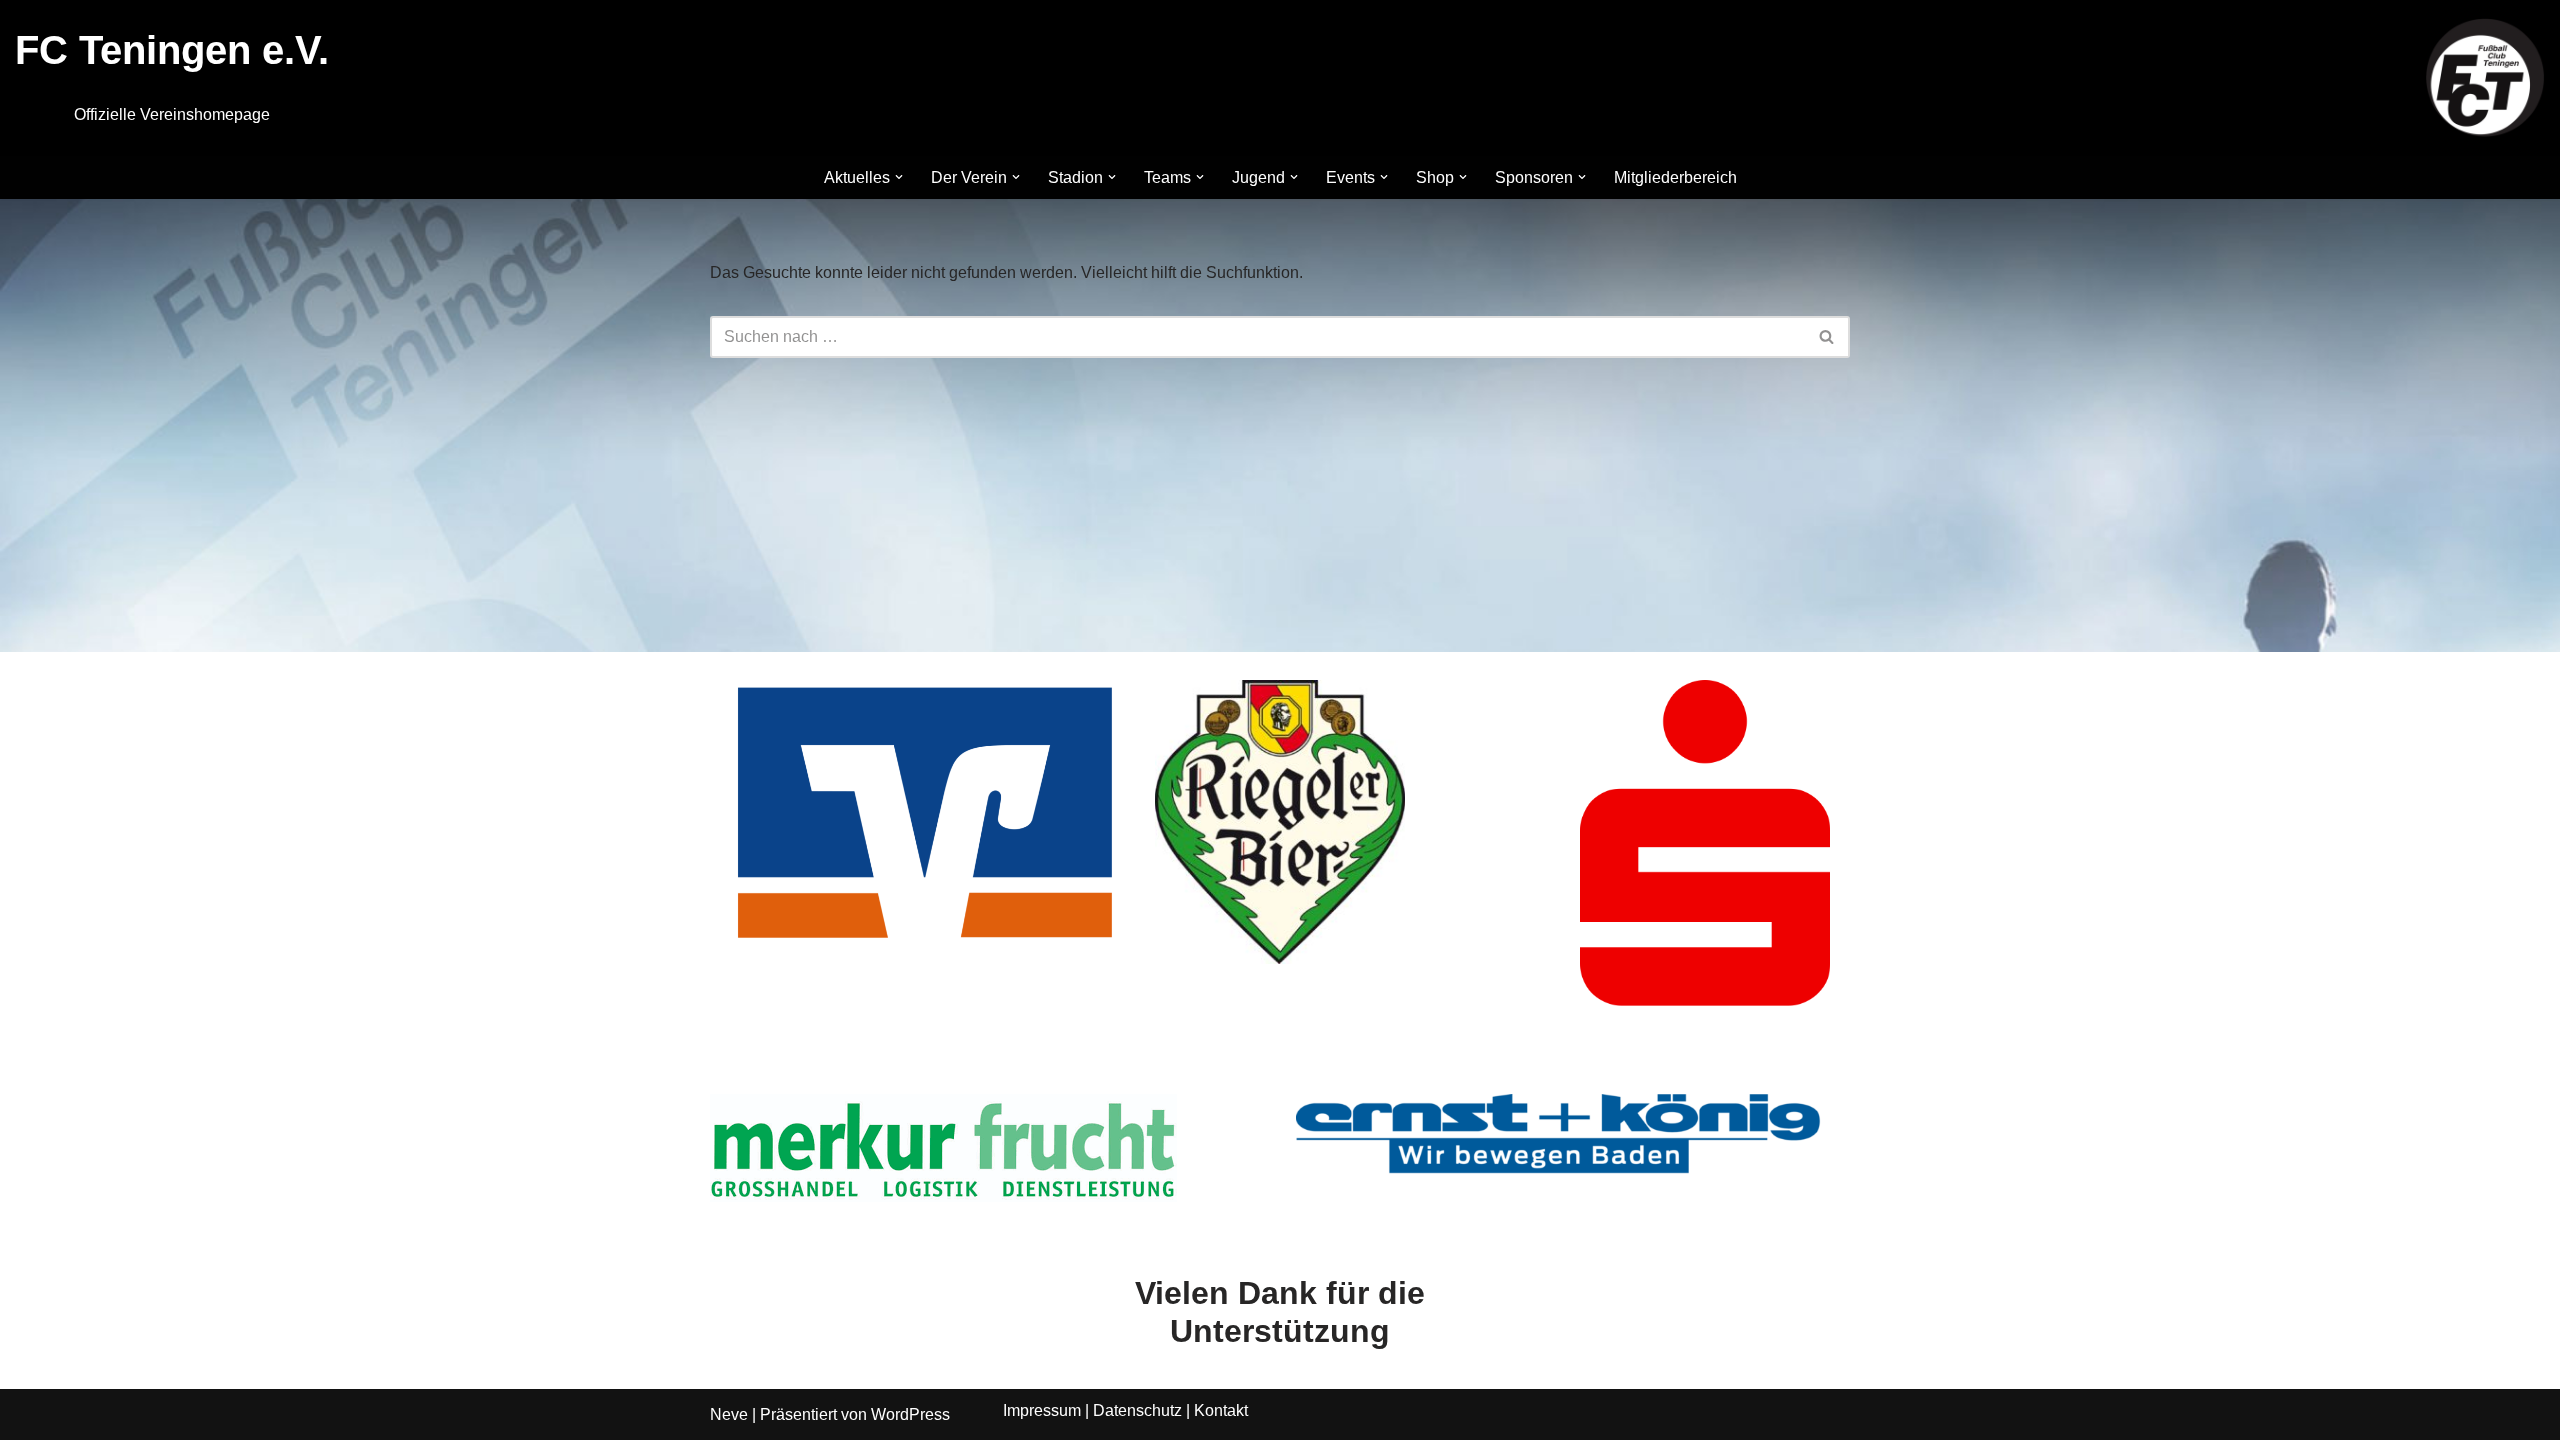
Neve (729, 1414)
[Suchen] (1827, 337)
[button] (899, 177)
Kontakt (1221, 1410)
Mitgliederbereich (1675, 177)
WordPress (910, 1414)
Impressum (1042, 1410)
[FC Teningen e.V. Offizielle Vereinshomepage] (2485, 78)
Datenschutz (1137, 1410)
